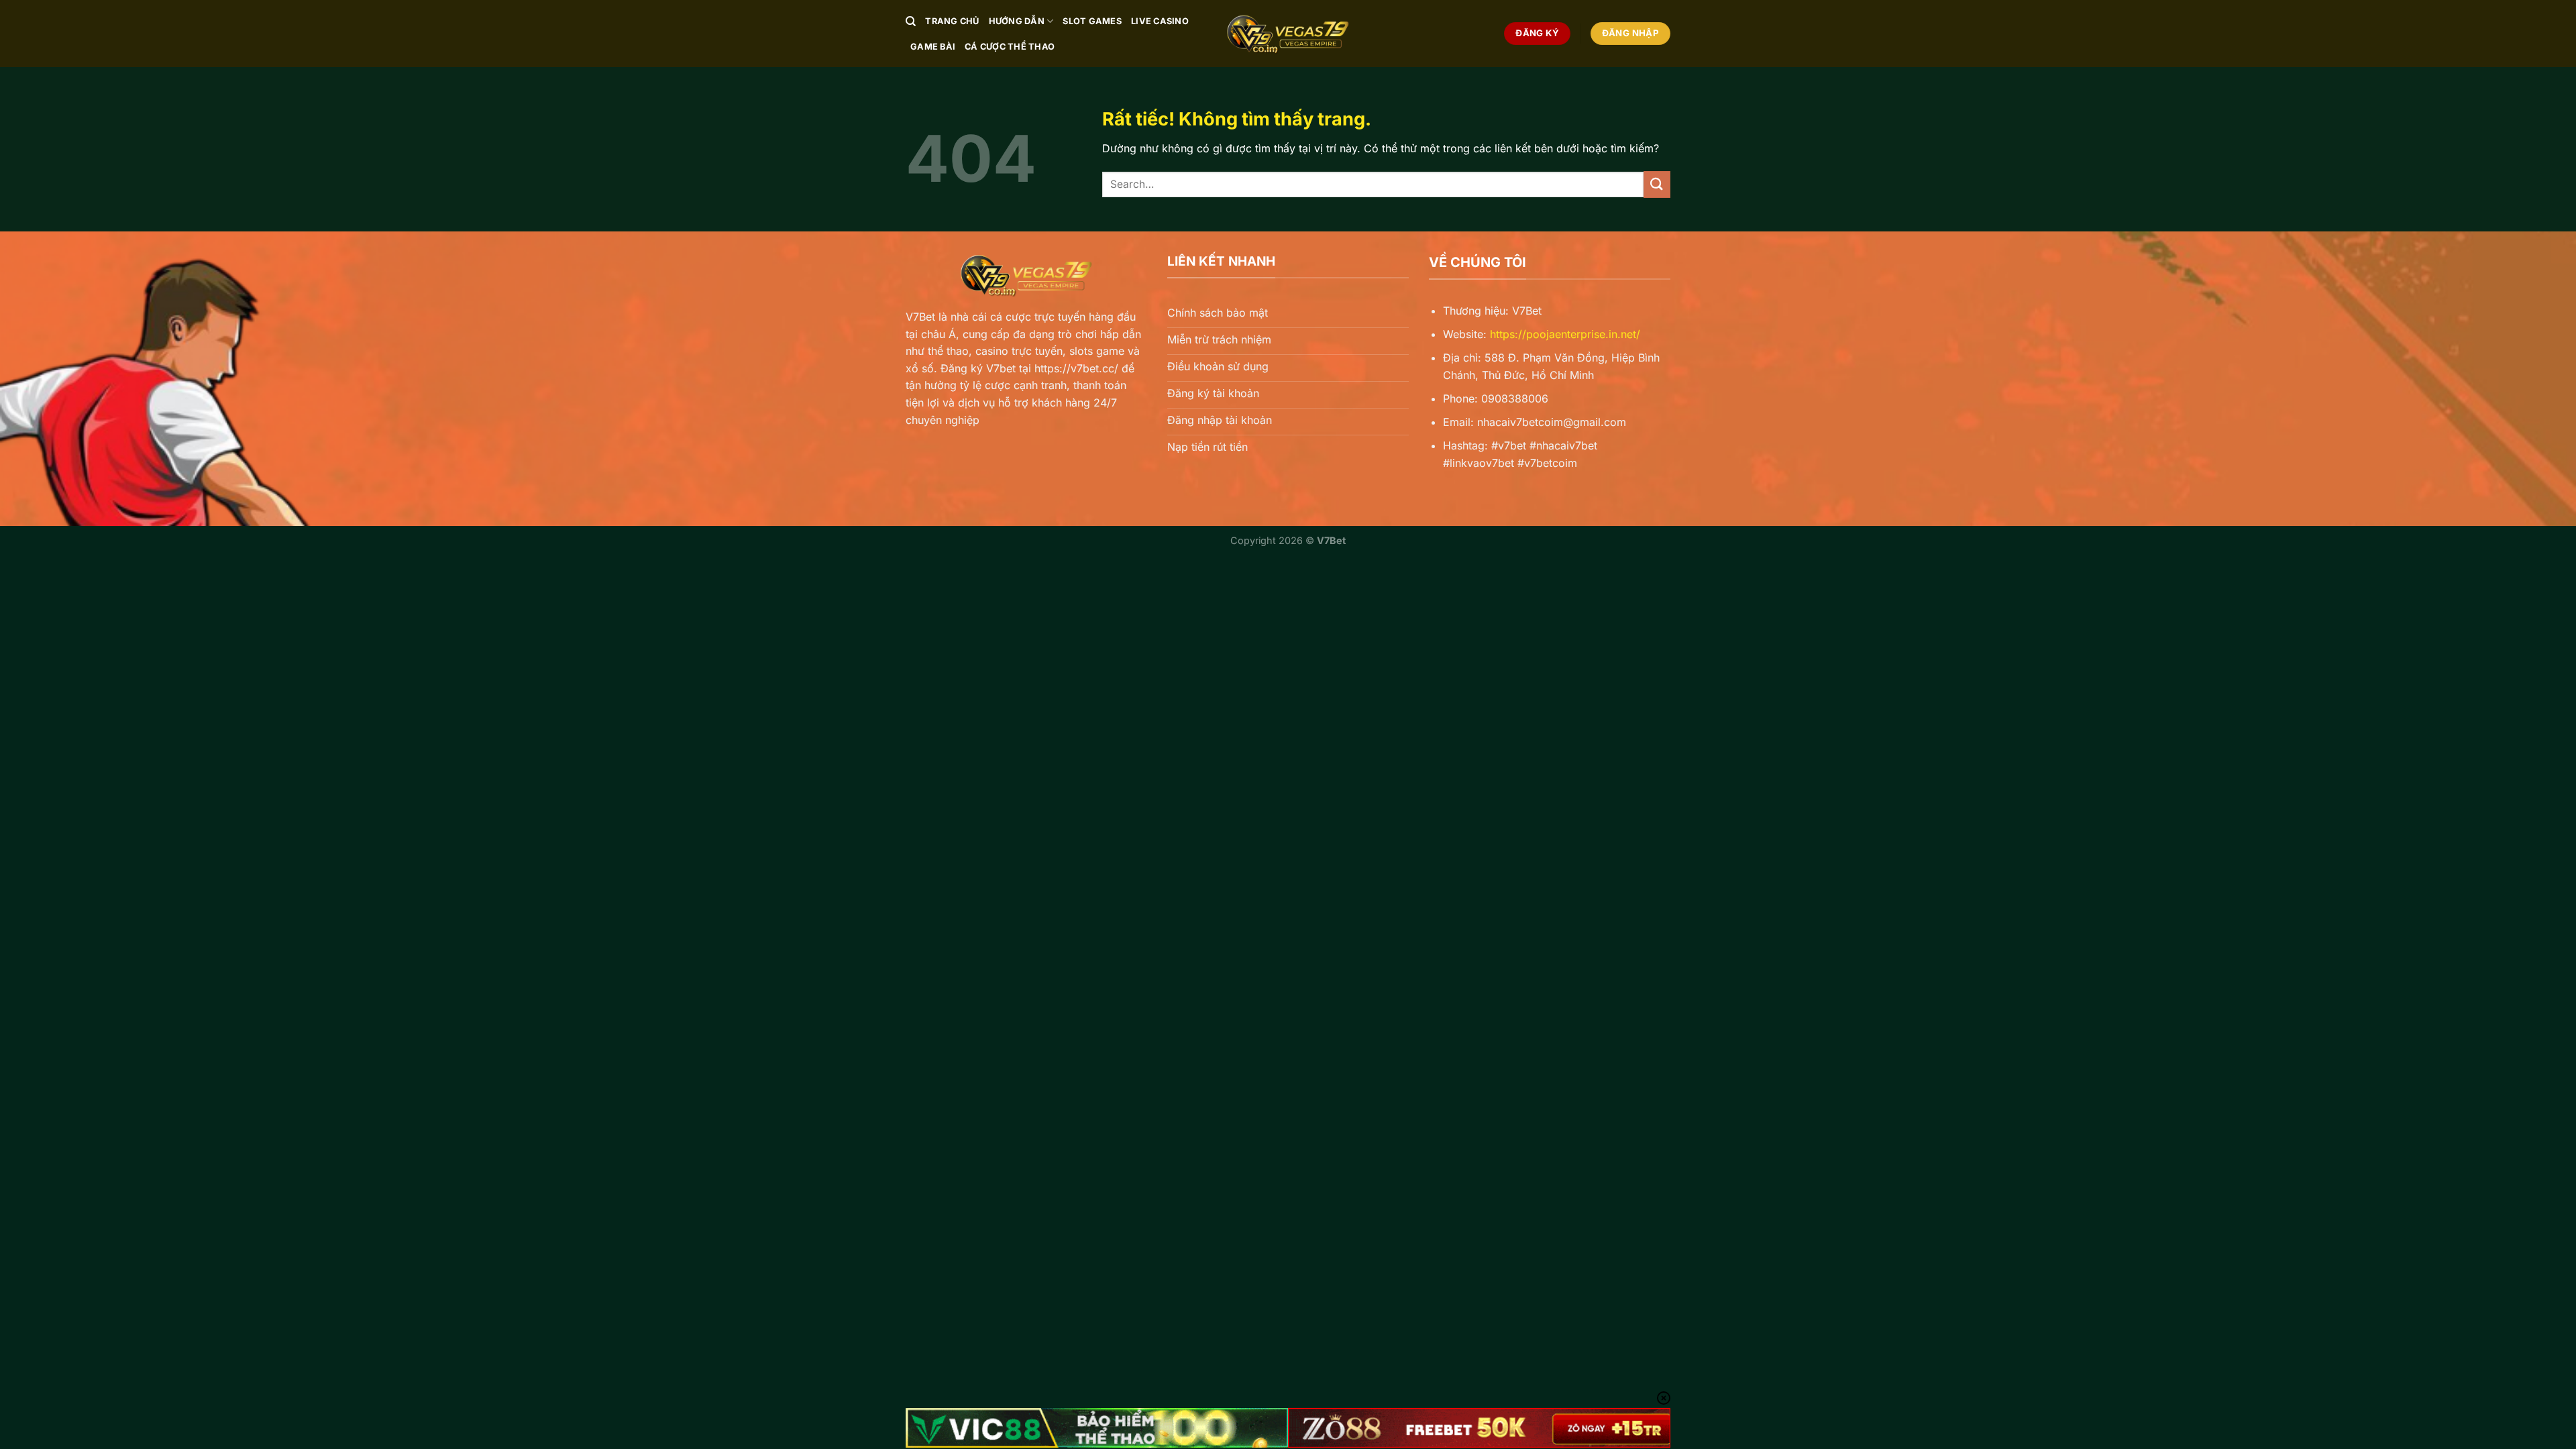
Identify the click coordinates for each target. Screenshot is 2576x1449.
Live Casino (1160, 21)
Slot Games (1092, 21)
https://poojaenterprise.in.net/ (1565, 334)
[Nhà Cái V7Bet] (1288, 34)
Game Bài (933, 47)
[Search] (911, 21)
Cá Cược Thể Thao (1010, 47)
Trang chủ (952, 21)
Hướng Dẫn (1017, 21)
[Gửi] (1657, 184)
